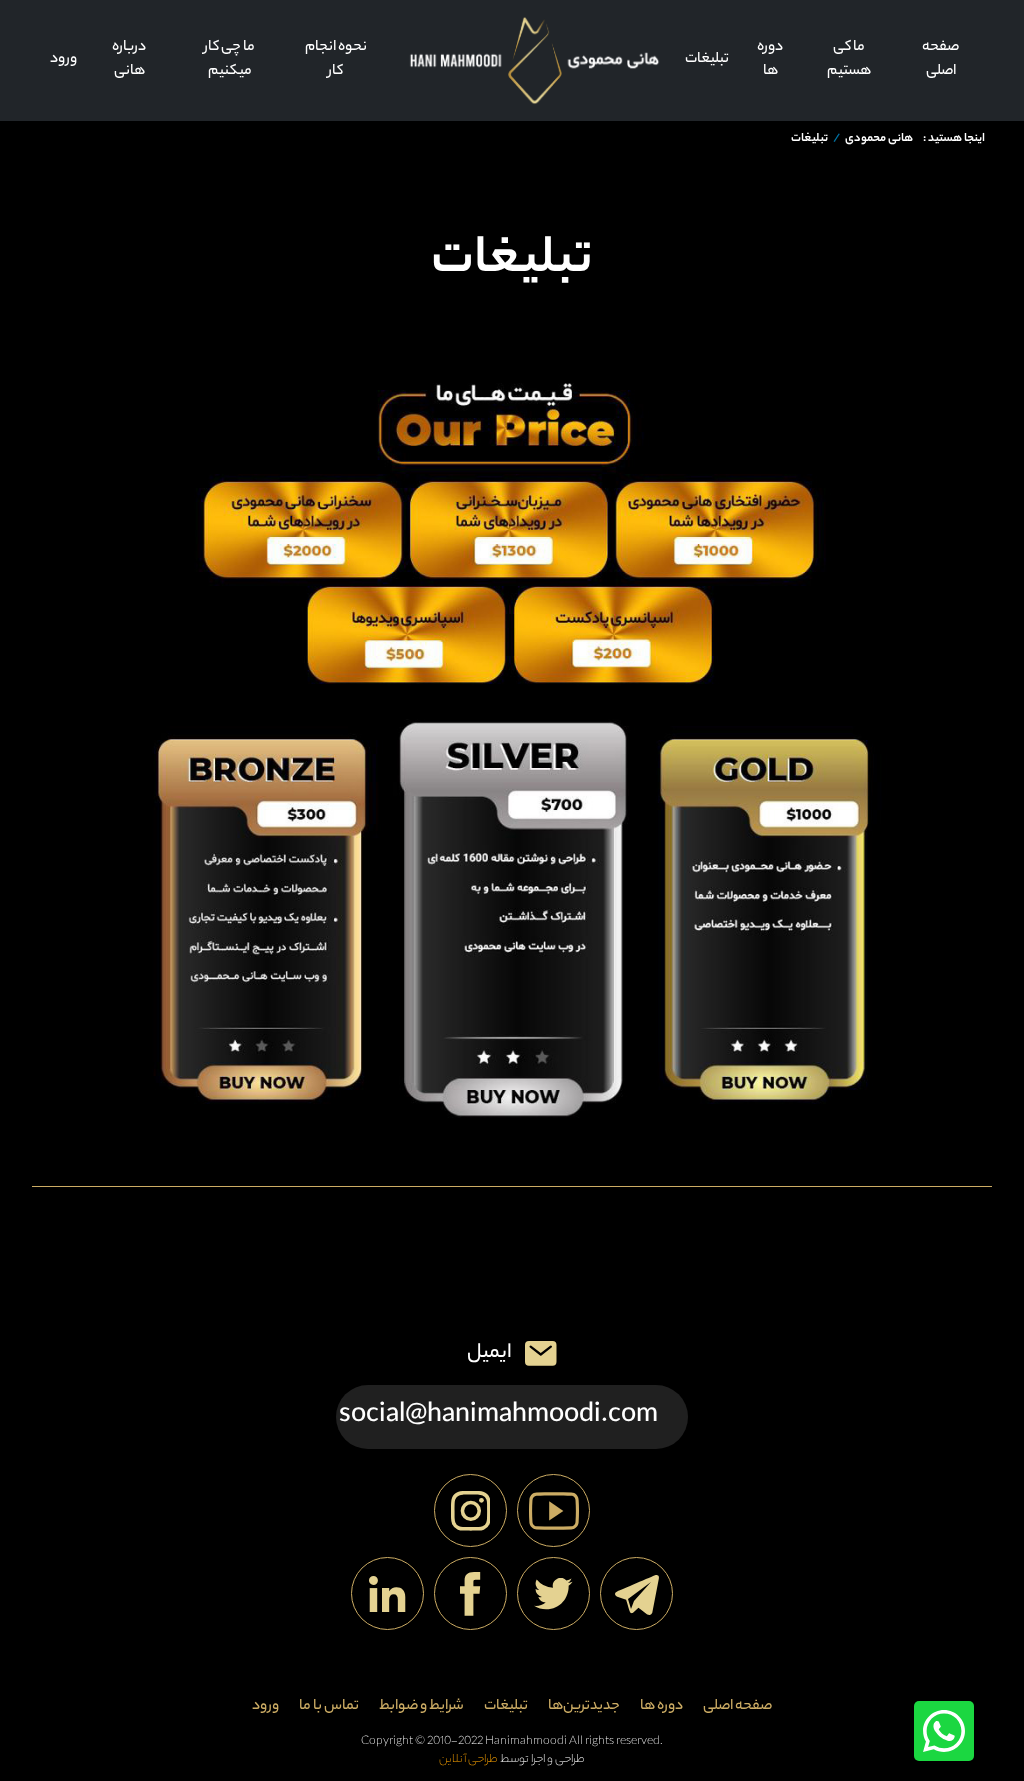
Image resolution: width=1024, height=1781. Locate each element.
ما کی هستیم (849, 60)
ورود (63, 60)
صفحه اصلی (940, 60)
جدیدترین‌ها (584, 1706)
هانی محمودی (879, 139)
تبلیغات (707, 60)
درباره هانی (129, 60)
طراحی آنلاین (468, 1760)
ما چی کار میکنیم (229, 60)
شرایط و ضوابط (421, 1706)
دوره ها (770, 60)
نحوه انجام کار (336, 60)
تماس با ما (329, 1706)
